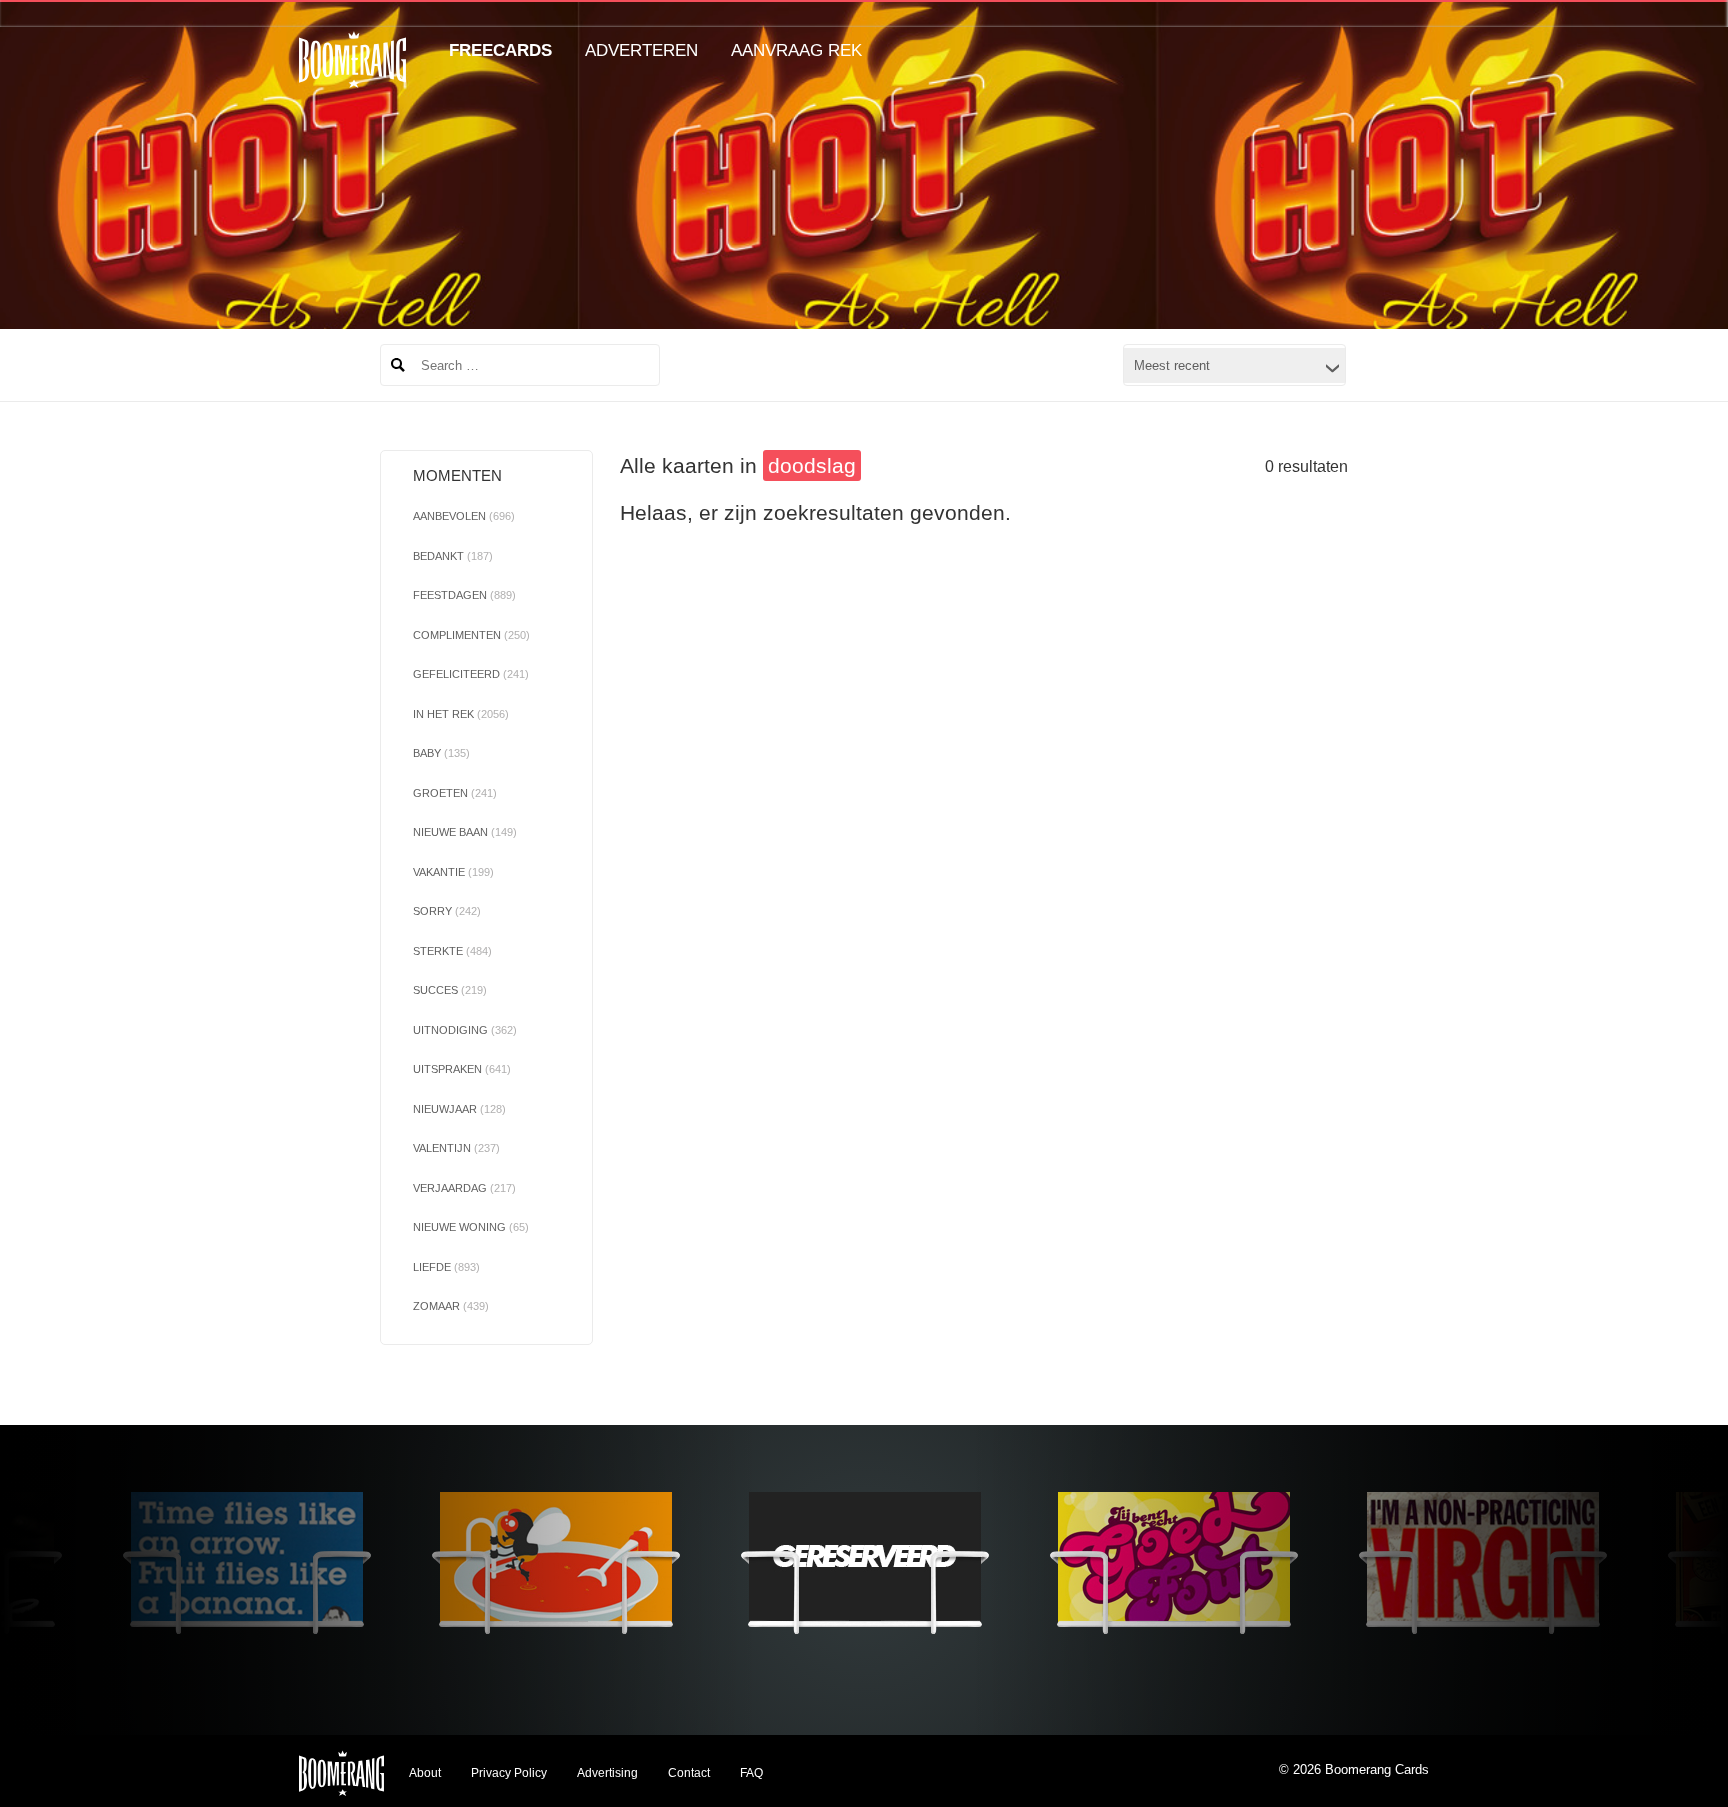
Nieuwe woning (471, 1227)
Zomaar (451, 1306)
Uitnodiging (465, 1030)
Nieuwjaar (459, 1109)
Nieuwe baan (465, 832)
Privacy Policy (509, 1773)
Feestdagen (464, 595)
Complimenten (471, 635)
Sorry (447, 911)
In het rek (461, 714)
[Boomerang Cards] (352, 73)
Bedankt (453, 556)
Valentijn (456, 1148)
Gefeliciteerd (471, 674)
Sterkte (452, 951)
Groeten (455, 793)
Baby (441, 753)
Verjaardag (464, 1188)
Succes (450, 990)
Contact (689, 1773)
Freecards (500, 50)
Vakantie (453, 872)
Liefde (446, 1267)
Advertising (607, 1773)
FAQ (751, 1773)
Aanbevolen (464, 516)
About (425, 1773)
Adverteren (641, 50)
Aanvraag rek (796, 50)
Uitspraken (462, 1069)
